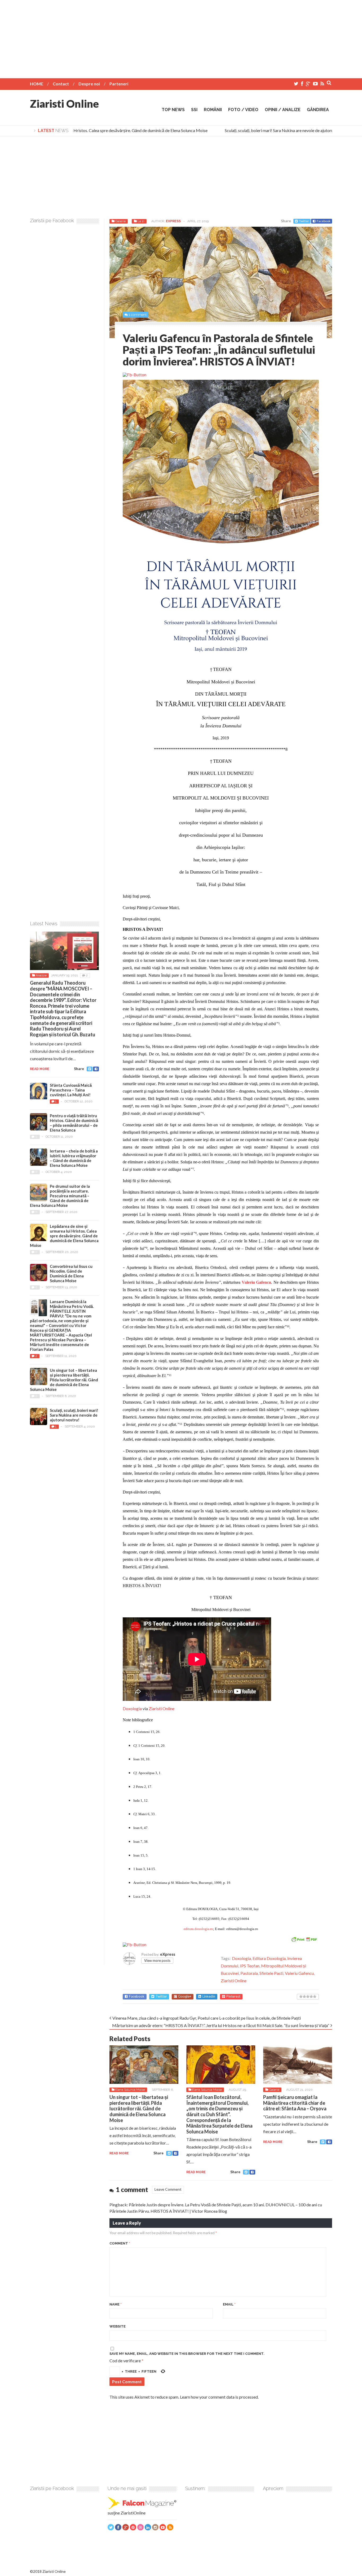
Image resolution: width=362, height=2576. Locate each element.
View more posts (157, 1961)
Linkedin (209, 1996)
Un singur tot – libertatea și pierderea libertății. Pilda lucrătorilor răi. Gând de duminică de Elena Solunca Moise (139, 2108)
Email (229, 2304)
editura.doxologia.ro (198, 1929)
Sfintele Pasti (271, 1973)
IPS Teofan (250, 1966)
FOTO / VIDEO (243, 110)
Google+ (185, 1996)
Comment (120, 2243)
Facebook (324, 221)
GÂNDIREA (318, 110)
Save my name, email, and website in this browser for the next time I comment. (187, 2354)
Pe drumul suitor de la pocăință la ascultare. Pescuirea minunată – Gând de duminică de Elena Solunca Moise (60, 1196)
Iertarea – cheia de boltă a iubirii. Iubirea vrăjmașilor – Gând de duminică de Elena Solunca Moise (74, 1158)
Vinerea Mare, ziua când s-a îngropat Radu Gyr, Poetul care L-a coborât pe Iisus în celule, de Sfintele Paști (207, 2018)
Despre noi (89, 84)
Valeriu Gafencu (299, 1973)
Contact (61, 84)
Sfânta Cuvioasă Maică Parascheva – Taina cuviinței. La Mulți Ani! (71, 1090)
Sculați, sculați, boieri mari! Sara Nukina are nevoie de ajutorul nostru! (266, 130)
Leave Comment (168, 2189)
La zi (141, 221)
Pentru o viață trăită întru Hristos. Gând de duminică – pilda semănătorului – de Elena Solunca (74, 1123)
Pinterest (233, 1996)
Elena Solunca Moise (130, 2090)
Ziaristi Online (64, 104)
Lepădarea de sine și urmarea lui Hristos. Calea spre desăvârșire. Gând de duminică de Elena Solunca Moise (64, 1236)
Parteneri (119, 84)
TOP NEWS (173, 110)
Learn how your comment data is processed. (219, 2397)
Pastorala (249, 1973)
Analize (41, 975)
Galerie (120, 221)
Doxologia (132, 1708)
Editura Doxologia (269, 1958)
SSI (194, 110)
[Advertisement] (181, 37)
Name (116, 2304)
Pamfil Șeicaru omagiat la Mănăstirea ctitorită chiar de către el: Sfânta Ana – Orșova (295, 2103)
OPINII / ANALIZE (283, 110)
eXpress (173, 221)
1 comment (138, 315)
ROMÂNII (213, 110)
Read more (119, 2153)
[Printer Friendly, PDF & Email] (304, 1939)
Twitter (304, 221)
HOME (37, 84)
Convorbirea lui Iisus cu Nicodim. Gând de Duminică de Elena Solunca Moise (71, 1273)
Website (118, 2326)
